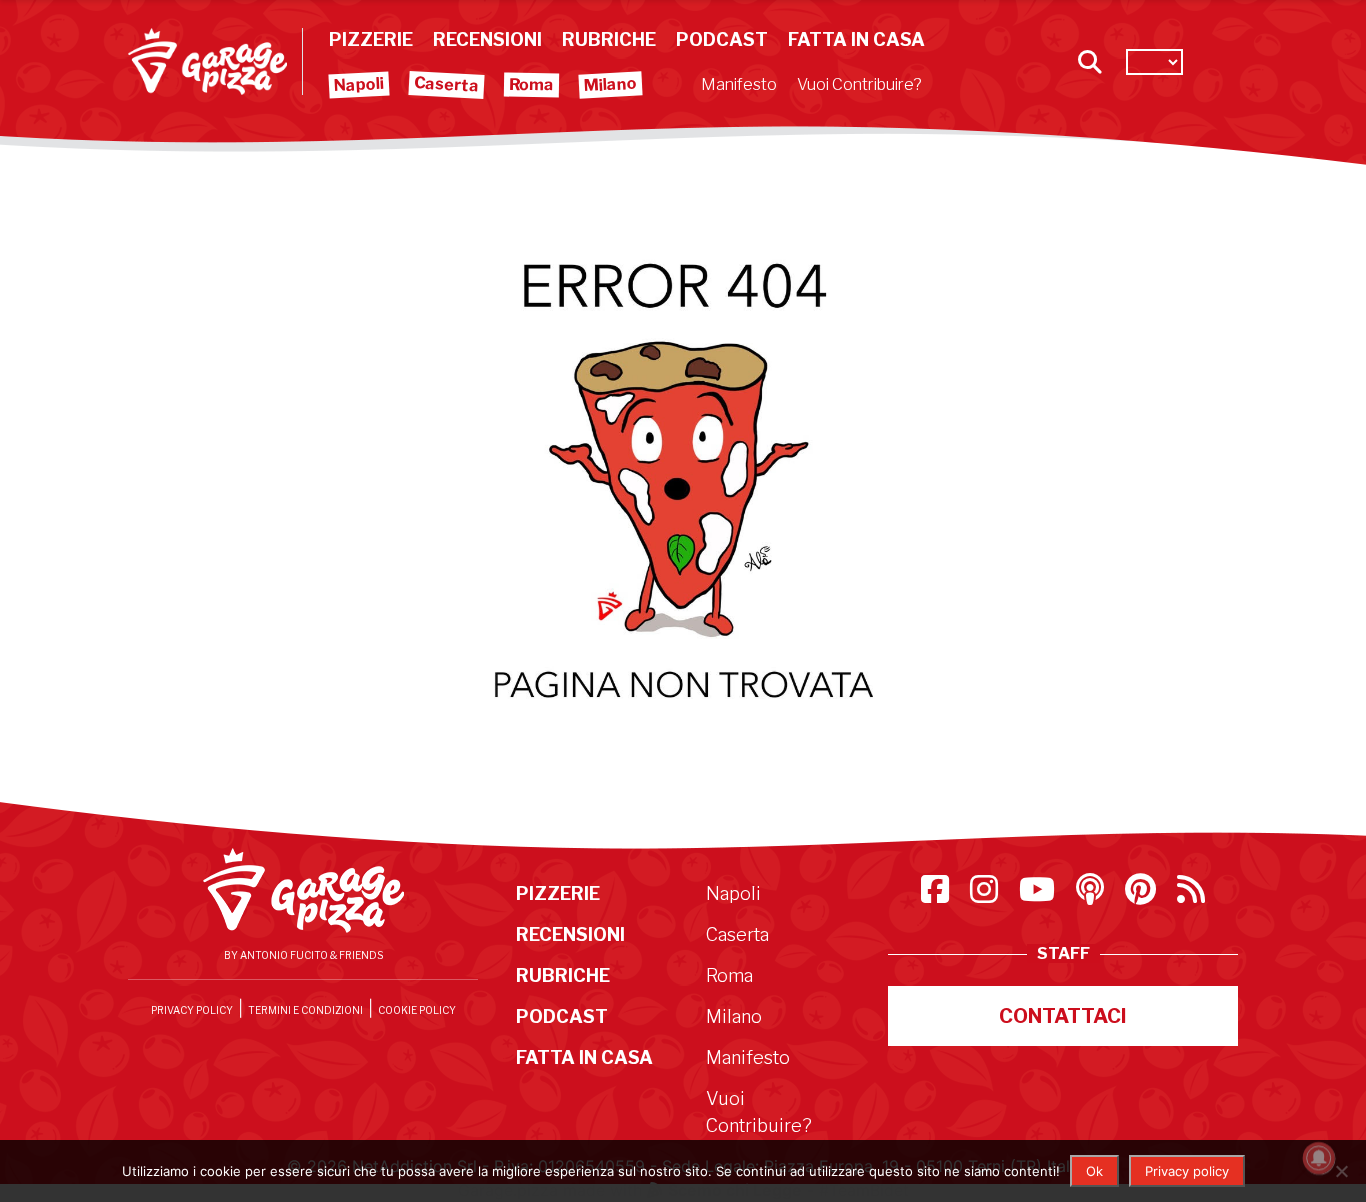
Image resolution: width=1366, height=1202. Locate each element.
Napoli (359, 85)
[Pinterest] (1143, 895)
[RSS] (1191, 895)
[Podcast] (1092, 895)
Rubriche (609, 39)
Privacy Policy (192, 1010)
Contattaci (1063, 1016)
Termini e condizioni (305, 1010)
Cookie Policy (417, 1010)
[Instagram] (986, 895)
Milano (611, 85)
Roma (531, 85)
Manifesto (739, 84)
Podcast (722, 39)
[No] (1341, 1171)
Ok (1094, 1171)
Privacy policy (1187, 1171)
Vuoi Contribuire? (859, 84)
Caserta (447, 84)
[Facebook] (937, 895)
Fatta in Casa (856, 39)
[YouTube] (1039, 895)
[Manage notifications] (1319, 1158)
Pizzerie (371, 39)
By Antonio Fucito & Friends (303, 955)
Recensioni (487, 39)
